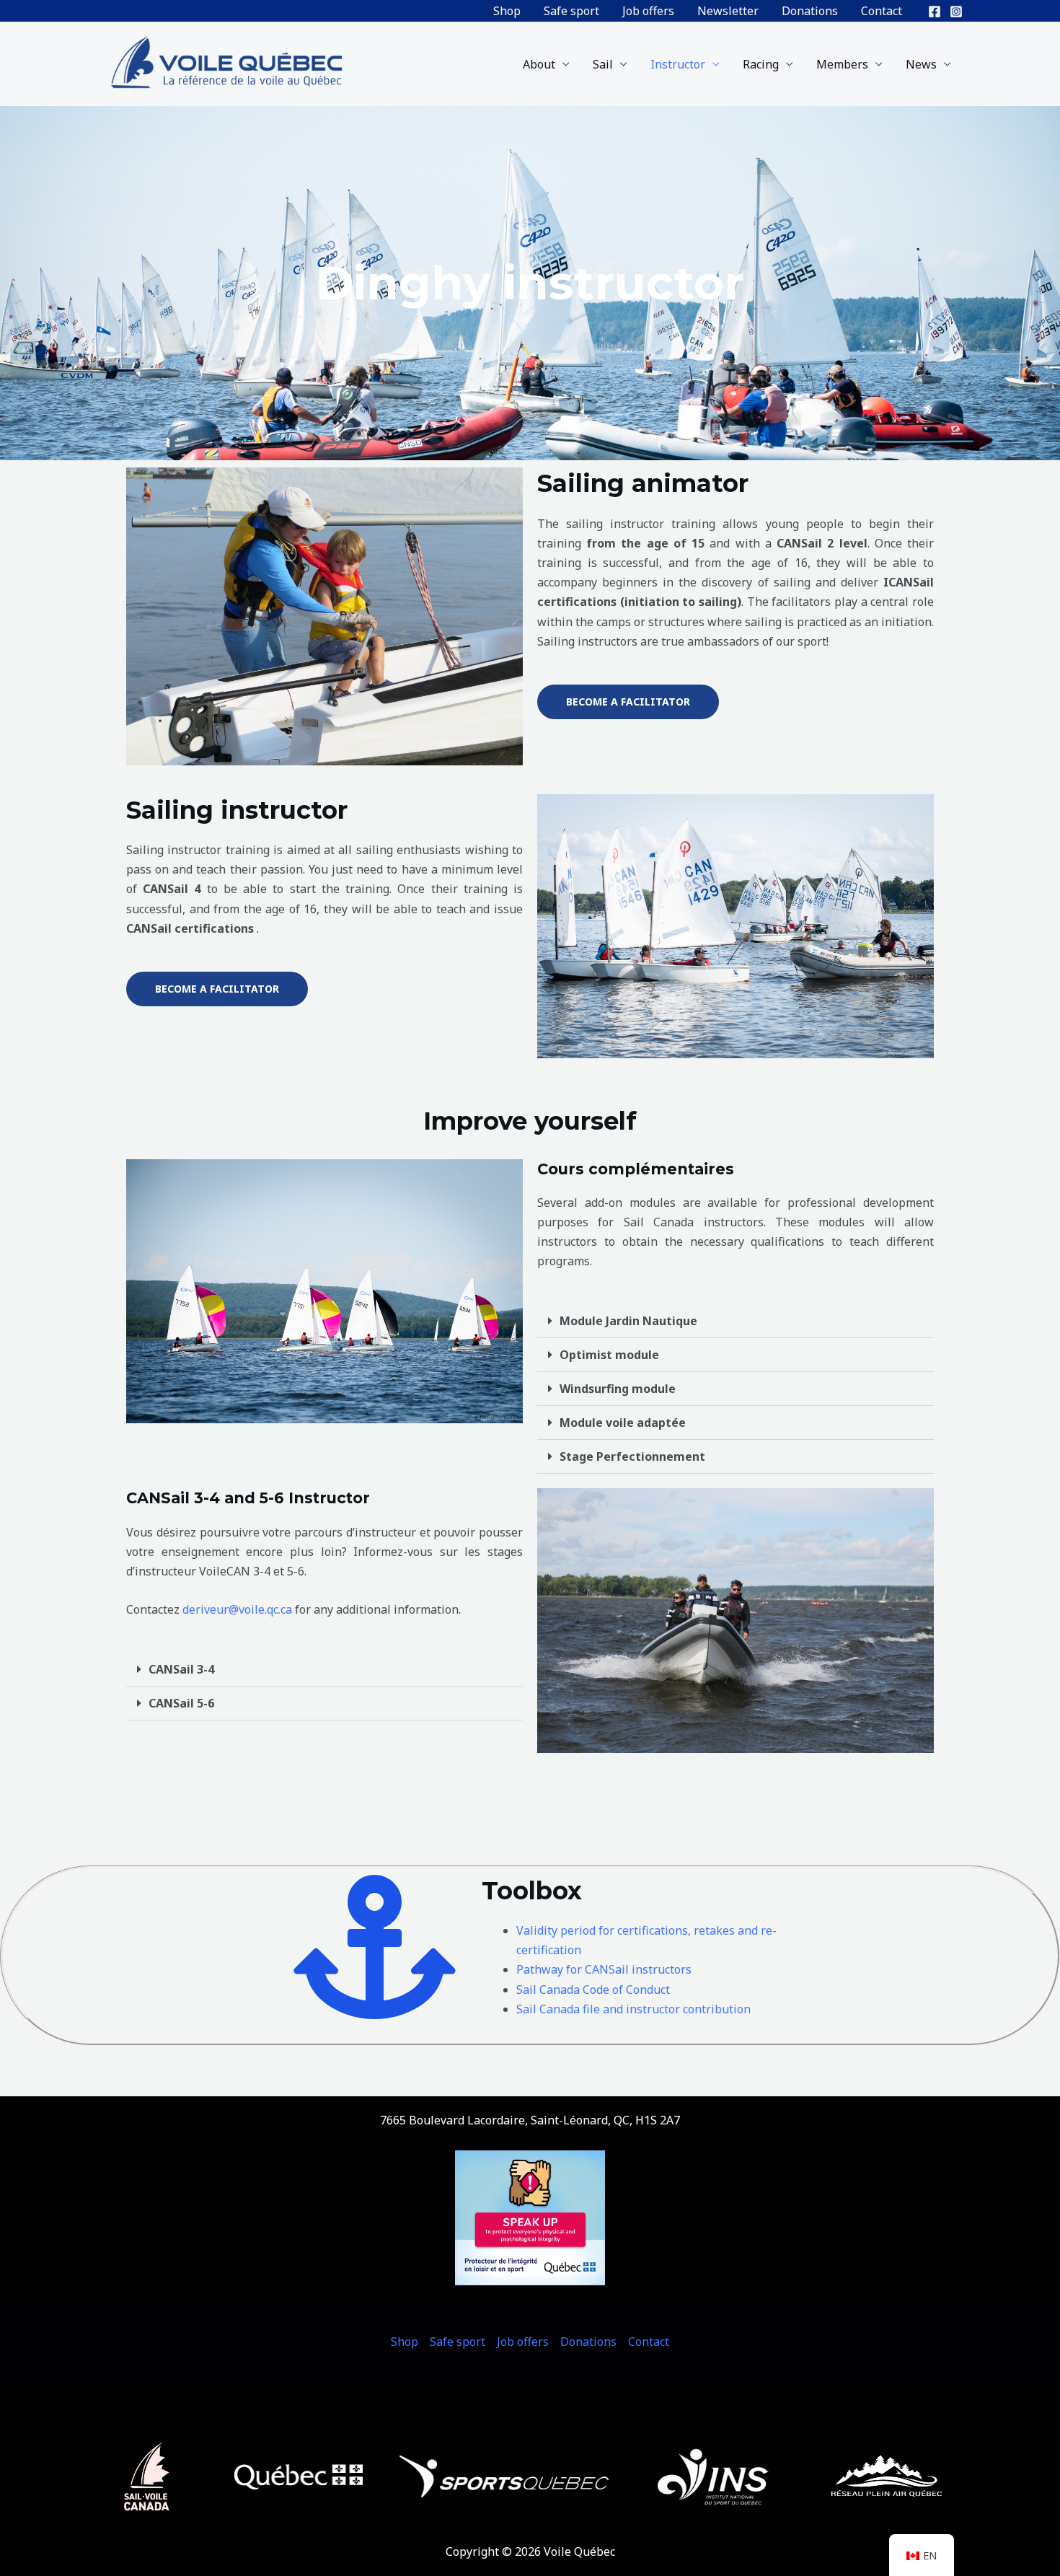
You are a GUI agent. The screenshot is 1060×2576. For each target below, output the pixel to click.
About (539, 64)
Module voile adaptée (623, 1423)
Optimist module (609, 1355)
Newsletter (728, 11)
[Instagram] (956, 12)
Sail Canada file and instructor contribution (633, 2009)
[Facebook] (935, 12)
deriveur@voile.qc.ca (237, 1609)
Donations (810, 11)
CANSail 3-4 (181, 1669)
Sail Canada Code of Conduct (593, 1990)
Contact (882, 11)
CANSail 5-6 (181, 1703)
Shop (507, 11)
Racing (761, 64)
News (921, 64)
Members (842, 64)
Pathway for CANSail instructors (604, 1969)
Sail (603, 64)
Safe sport (571, 11)
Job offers (648, 11)
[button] (736, 1321)
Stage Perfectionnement (632, 1456)
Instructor (678, 64)
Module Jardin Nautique (628, 1321)
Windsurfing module (618, 1389)
